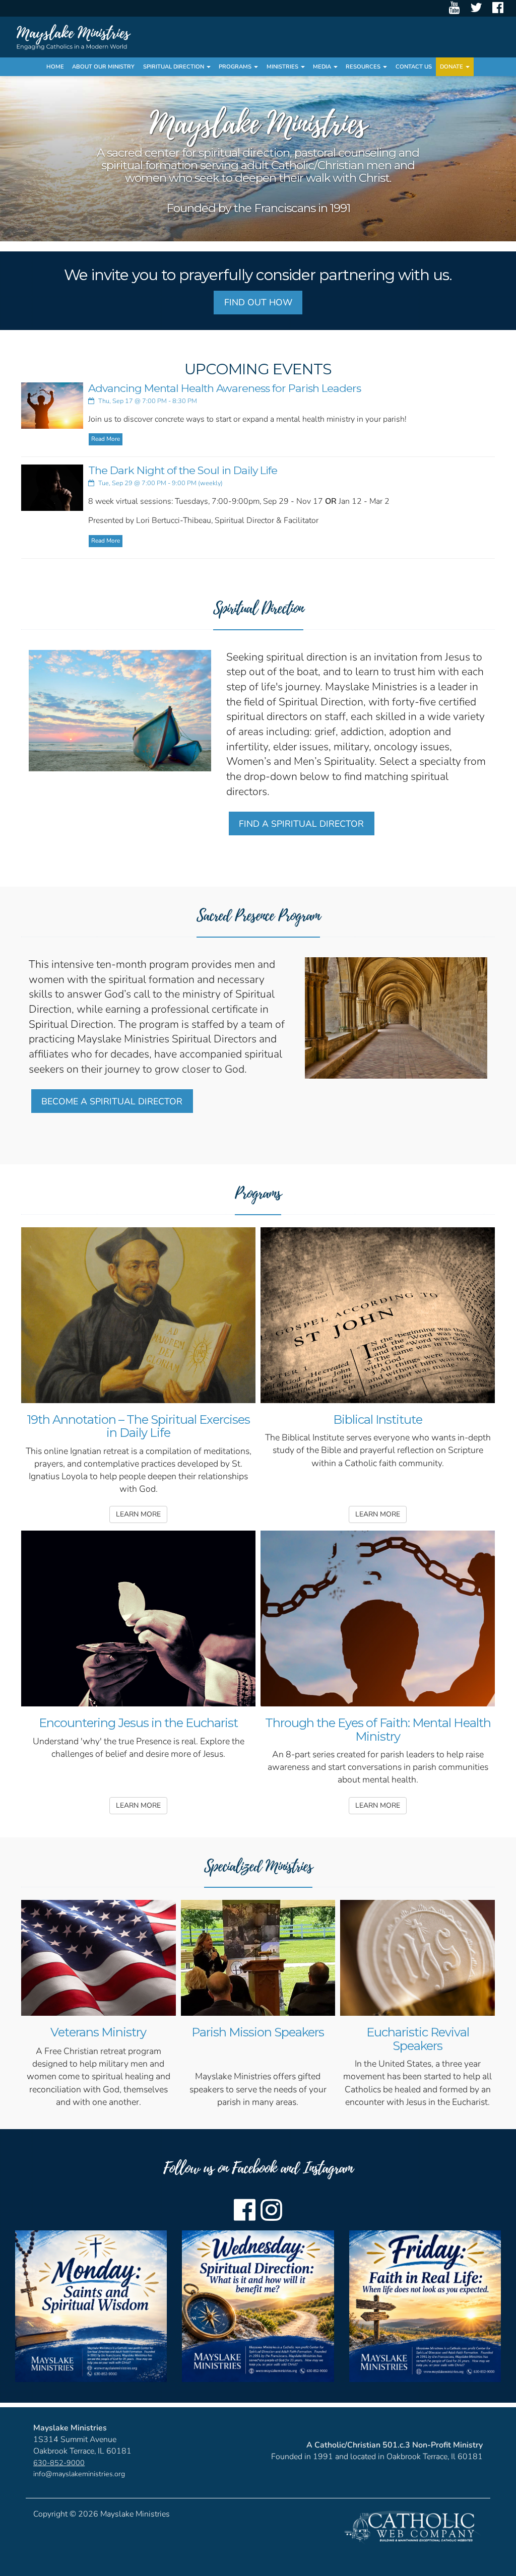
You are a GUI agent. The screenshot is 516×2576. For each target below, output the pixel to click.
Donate (452, 67)
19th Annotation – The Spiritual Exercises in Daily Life (138, 1426)
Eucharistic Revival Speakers (418, 2039)
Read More (106, 439)
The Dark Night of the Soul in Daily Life (183, 470)
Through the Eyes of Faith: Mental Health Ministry (378, 1729)
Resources (364, 67)
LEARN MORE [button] (138, 1514)
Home (55, 67)
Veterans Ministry (98, 2032)
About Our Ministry (103, 67)
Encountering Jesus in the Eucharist (138, 1723)
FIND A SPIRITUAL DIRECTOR (301, 824)
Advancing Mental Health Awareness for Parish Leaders (224, 388)
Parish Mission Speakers (258, 2032)
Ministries (283, 67)
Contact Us (414, 67)
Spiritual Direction (174, 67)
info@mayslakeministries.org (79, 2474)
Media (323, 67)
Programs (236, 67)
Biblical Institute (378, 1419)
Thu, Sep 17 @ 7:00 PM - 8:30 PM (147, 401)
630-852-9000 (59, 2463)
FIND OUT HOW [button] (258, 302)
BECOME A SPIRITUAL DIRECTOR (112, 1101)
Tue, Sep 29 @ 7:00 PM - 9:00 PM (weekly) (160, 483)
